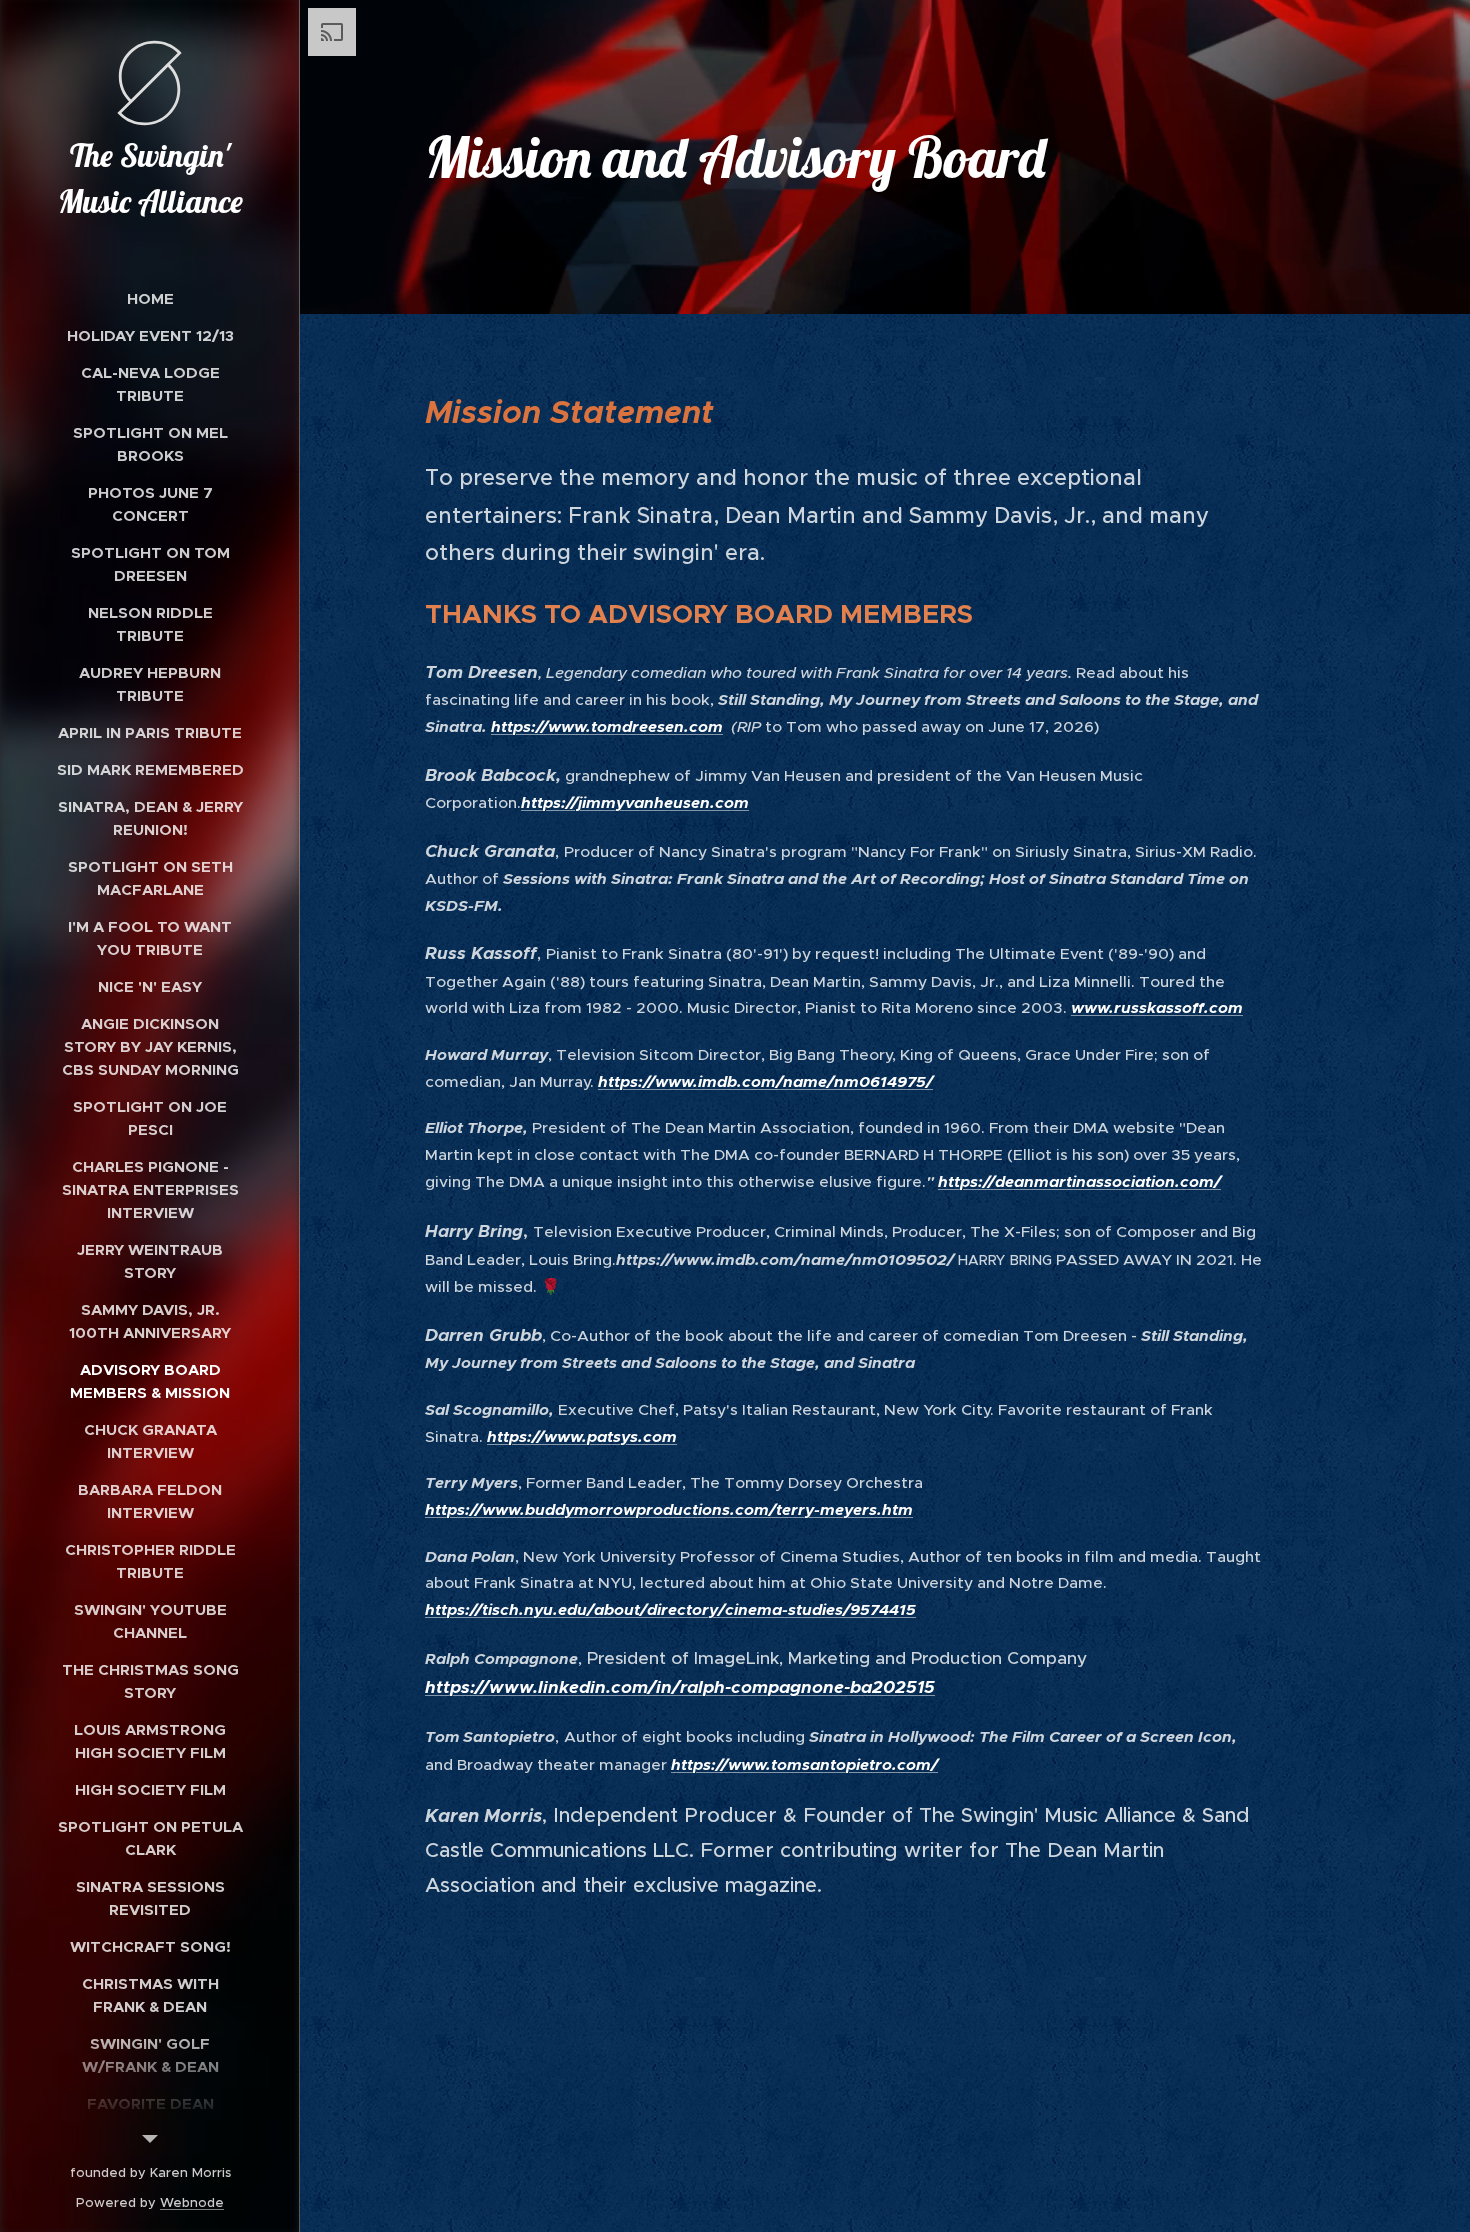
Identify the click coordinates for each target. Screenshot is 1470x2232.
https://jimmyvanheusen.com (635, 803)
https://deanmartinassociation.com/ (1079, 1182)
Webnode (192, 2202)
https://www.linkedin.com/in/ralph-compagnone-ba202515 (680, 1687)
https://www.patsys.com (582, 1437)
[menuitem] (150, 298)
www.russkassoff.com (1157, 1008)
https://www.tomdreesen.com (607, 727)
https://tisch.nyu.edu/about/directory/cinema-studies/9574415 (670, 1610)
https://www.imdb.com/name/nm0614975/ (765, 1082)
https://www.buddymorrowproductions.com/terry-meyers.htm (669, 1510)
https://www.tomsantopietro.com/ (804, 1765)
